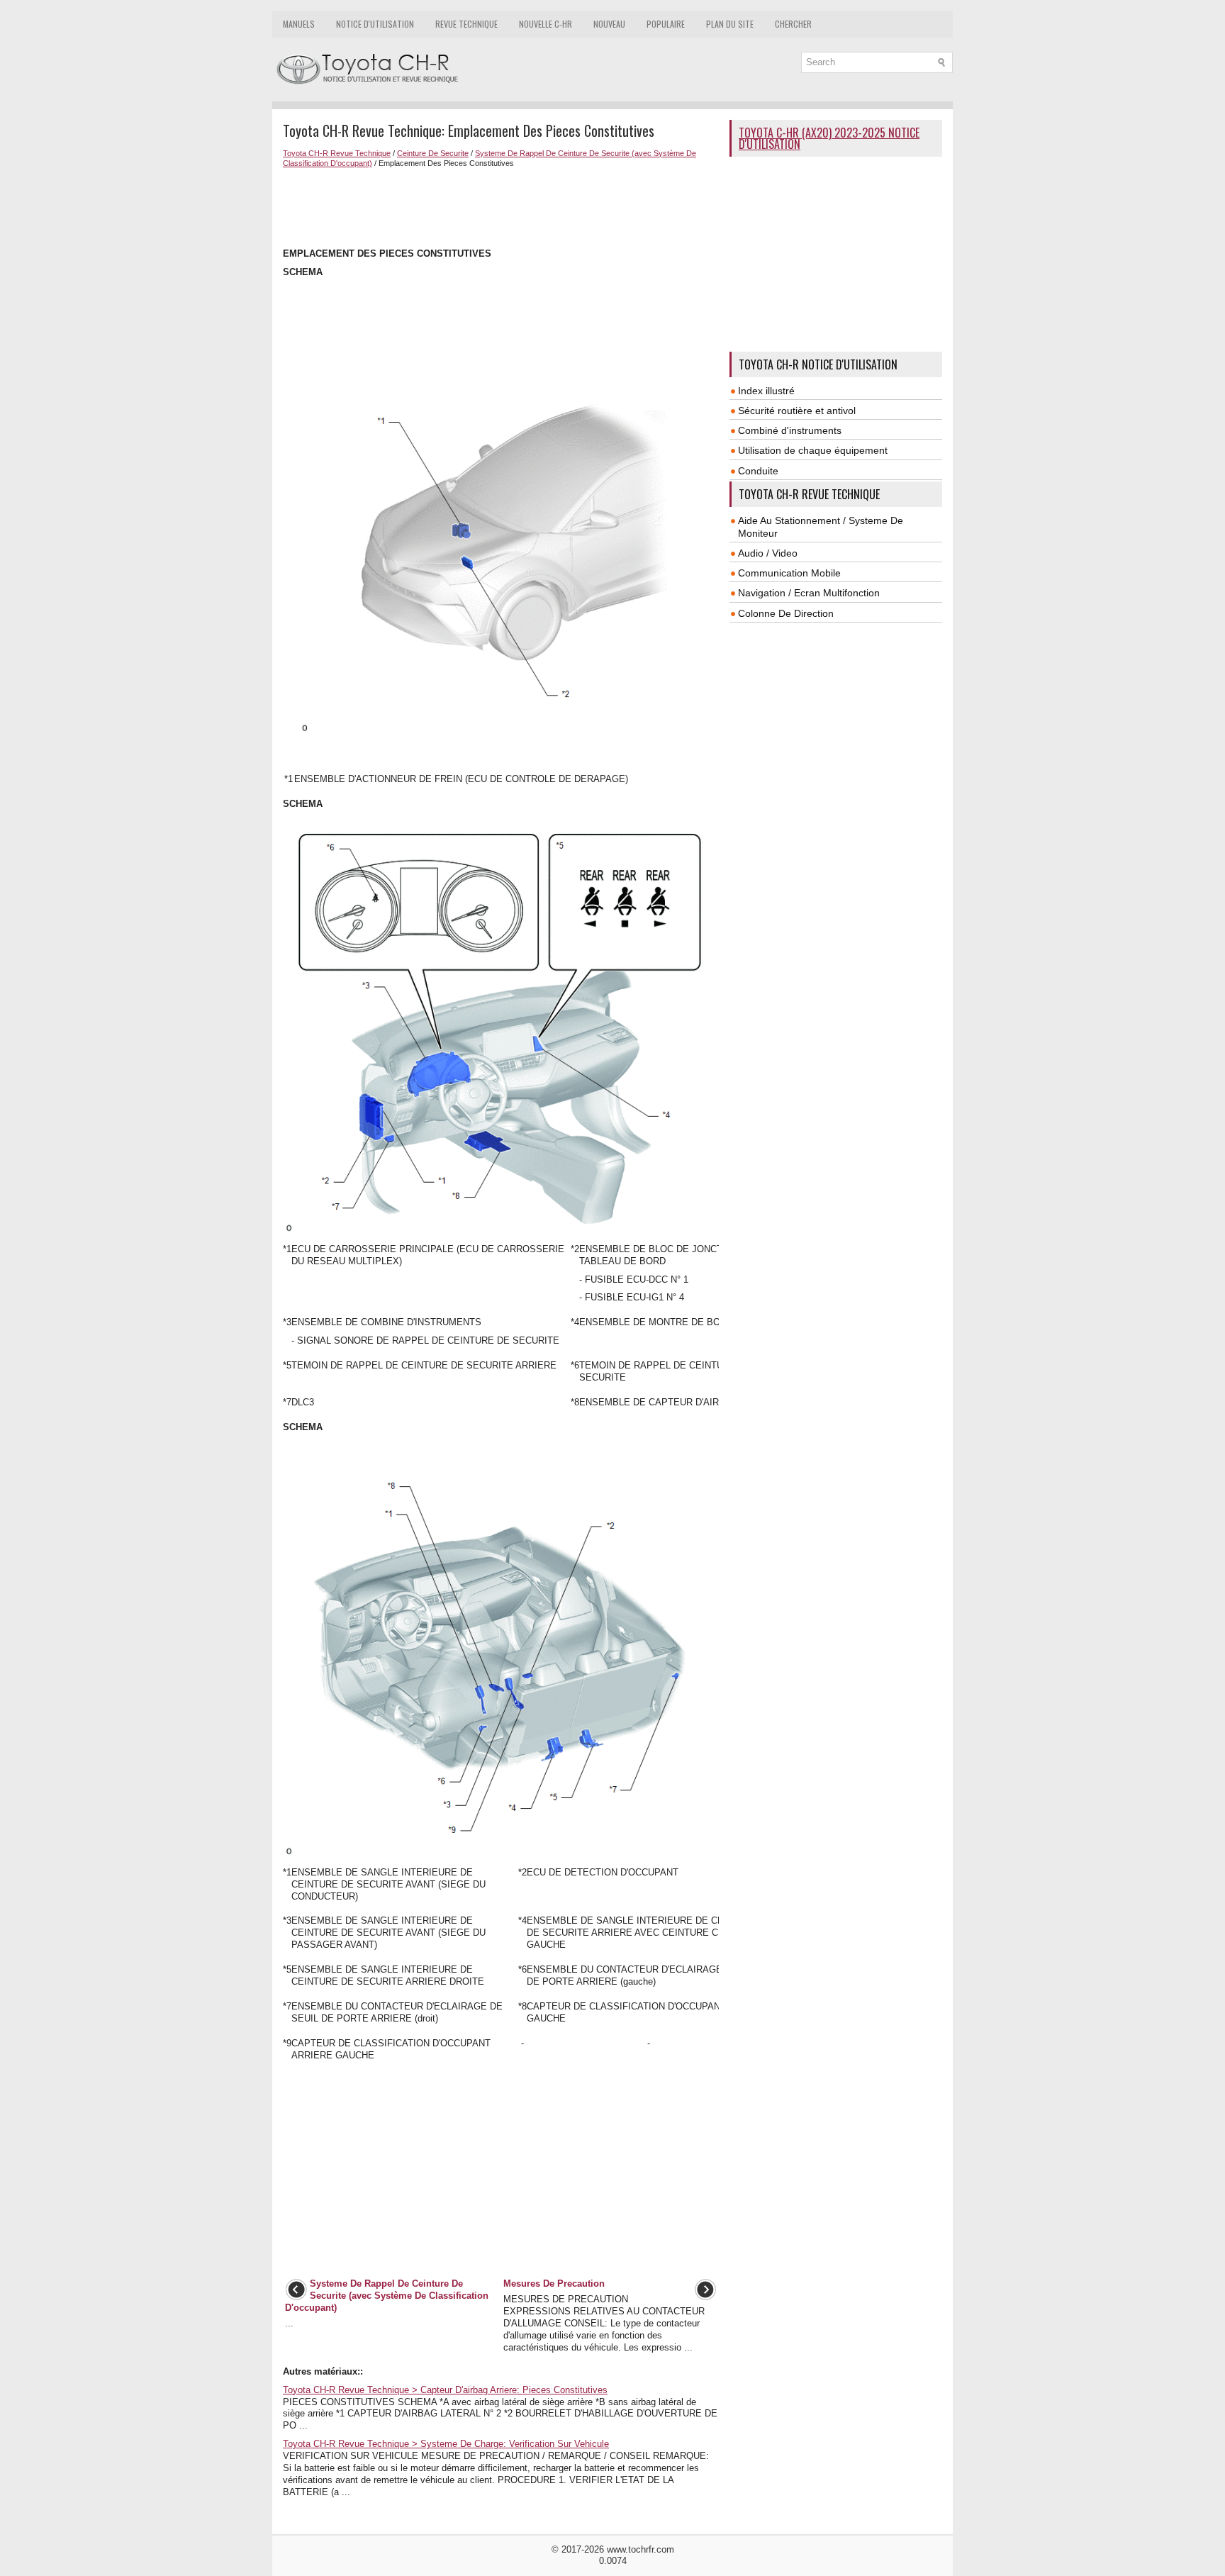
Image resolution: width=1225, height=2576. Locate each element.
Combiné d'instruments (790, 430)
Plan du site (730, 24)
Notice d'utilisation (375, 24)
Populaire (666, 24)
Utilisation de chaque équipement (813, 450)
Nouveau (609, 24)
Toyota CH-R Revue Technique (337, 153)
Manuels (299, 24)
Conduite (758, 471)
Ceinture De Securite (433, 153)
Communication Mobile (789, 573)
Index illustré (766, 391)
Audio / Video (768, 553)
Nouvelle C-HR (546, 24)
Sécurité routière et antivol (797, 411)
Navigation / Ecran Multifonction (809, 593)
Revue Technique (466, 24)
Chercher (793, 24)
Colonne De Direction (786, 613)
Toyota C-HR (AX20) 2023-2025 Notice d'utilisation (829, 138)
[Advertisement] (501, 206)
